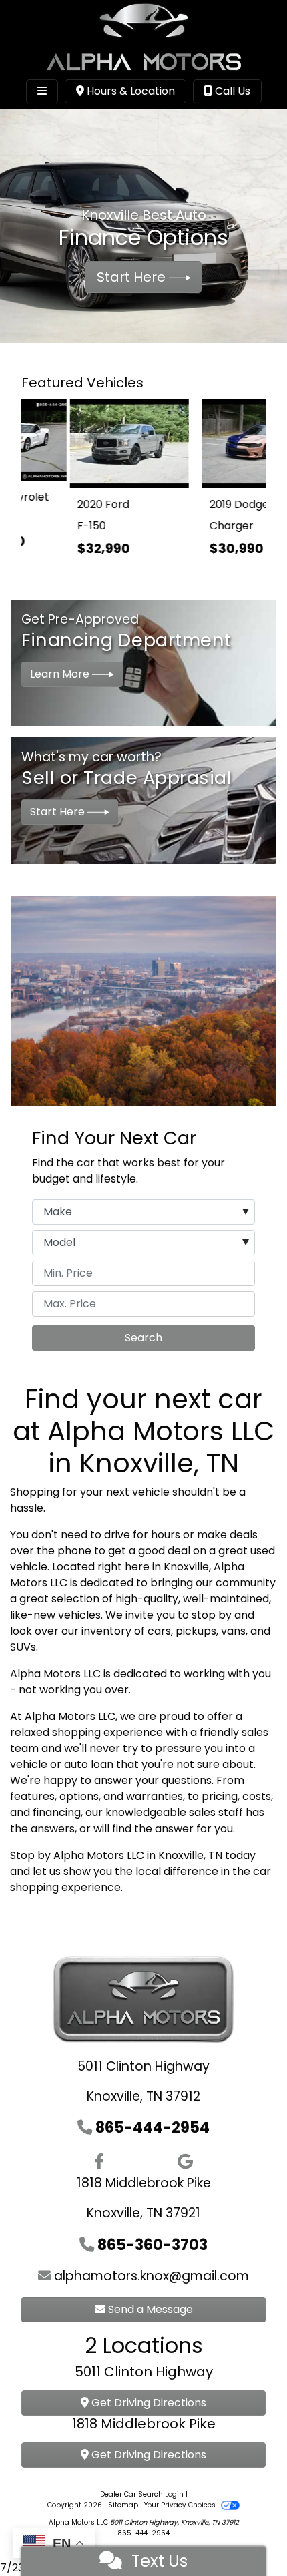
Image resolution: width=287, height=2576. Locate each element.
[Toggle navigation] (42, 91)
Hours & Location (129, 91)
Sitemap (123, 2489)
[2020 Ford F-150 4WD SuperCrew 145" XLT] (82, 440)
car (262, 1855)
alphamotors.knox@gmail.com (152, 2260)
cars (159, 1615)
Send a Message (149, 2293)
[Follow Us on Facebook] (99, 2146)
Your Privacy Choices (181, 2489)
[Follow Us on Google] (185, 2146)
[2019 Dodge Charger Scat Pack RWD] (205, 440)
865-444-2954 (153, 2111)
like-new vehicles (55, 1599)
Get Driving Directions (148, 2387)
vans (233, 1615)
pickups (196, 1615)
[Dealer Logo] (143, 36)
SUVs (23, 1631)
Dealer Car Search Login (142, 2478)
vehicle (151, 1476)
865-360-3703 (153, 2229)
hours (166, 1519)
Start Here (133, 277)
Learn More (61, 658)
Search (143, 1322)
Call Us (231, 91)
